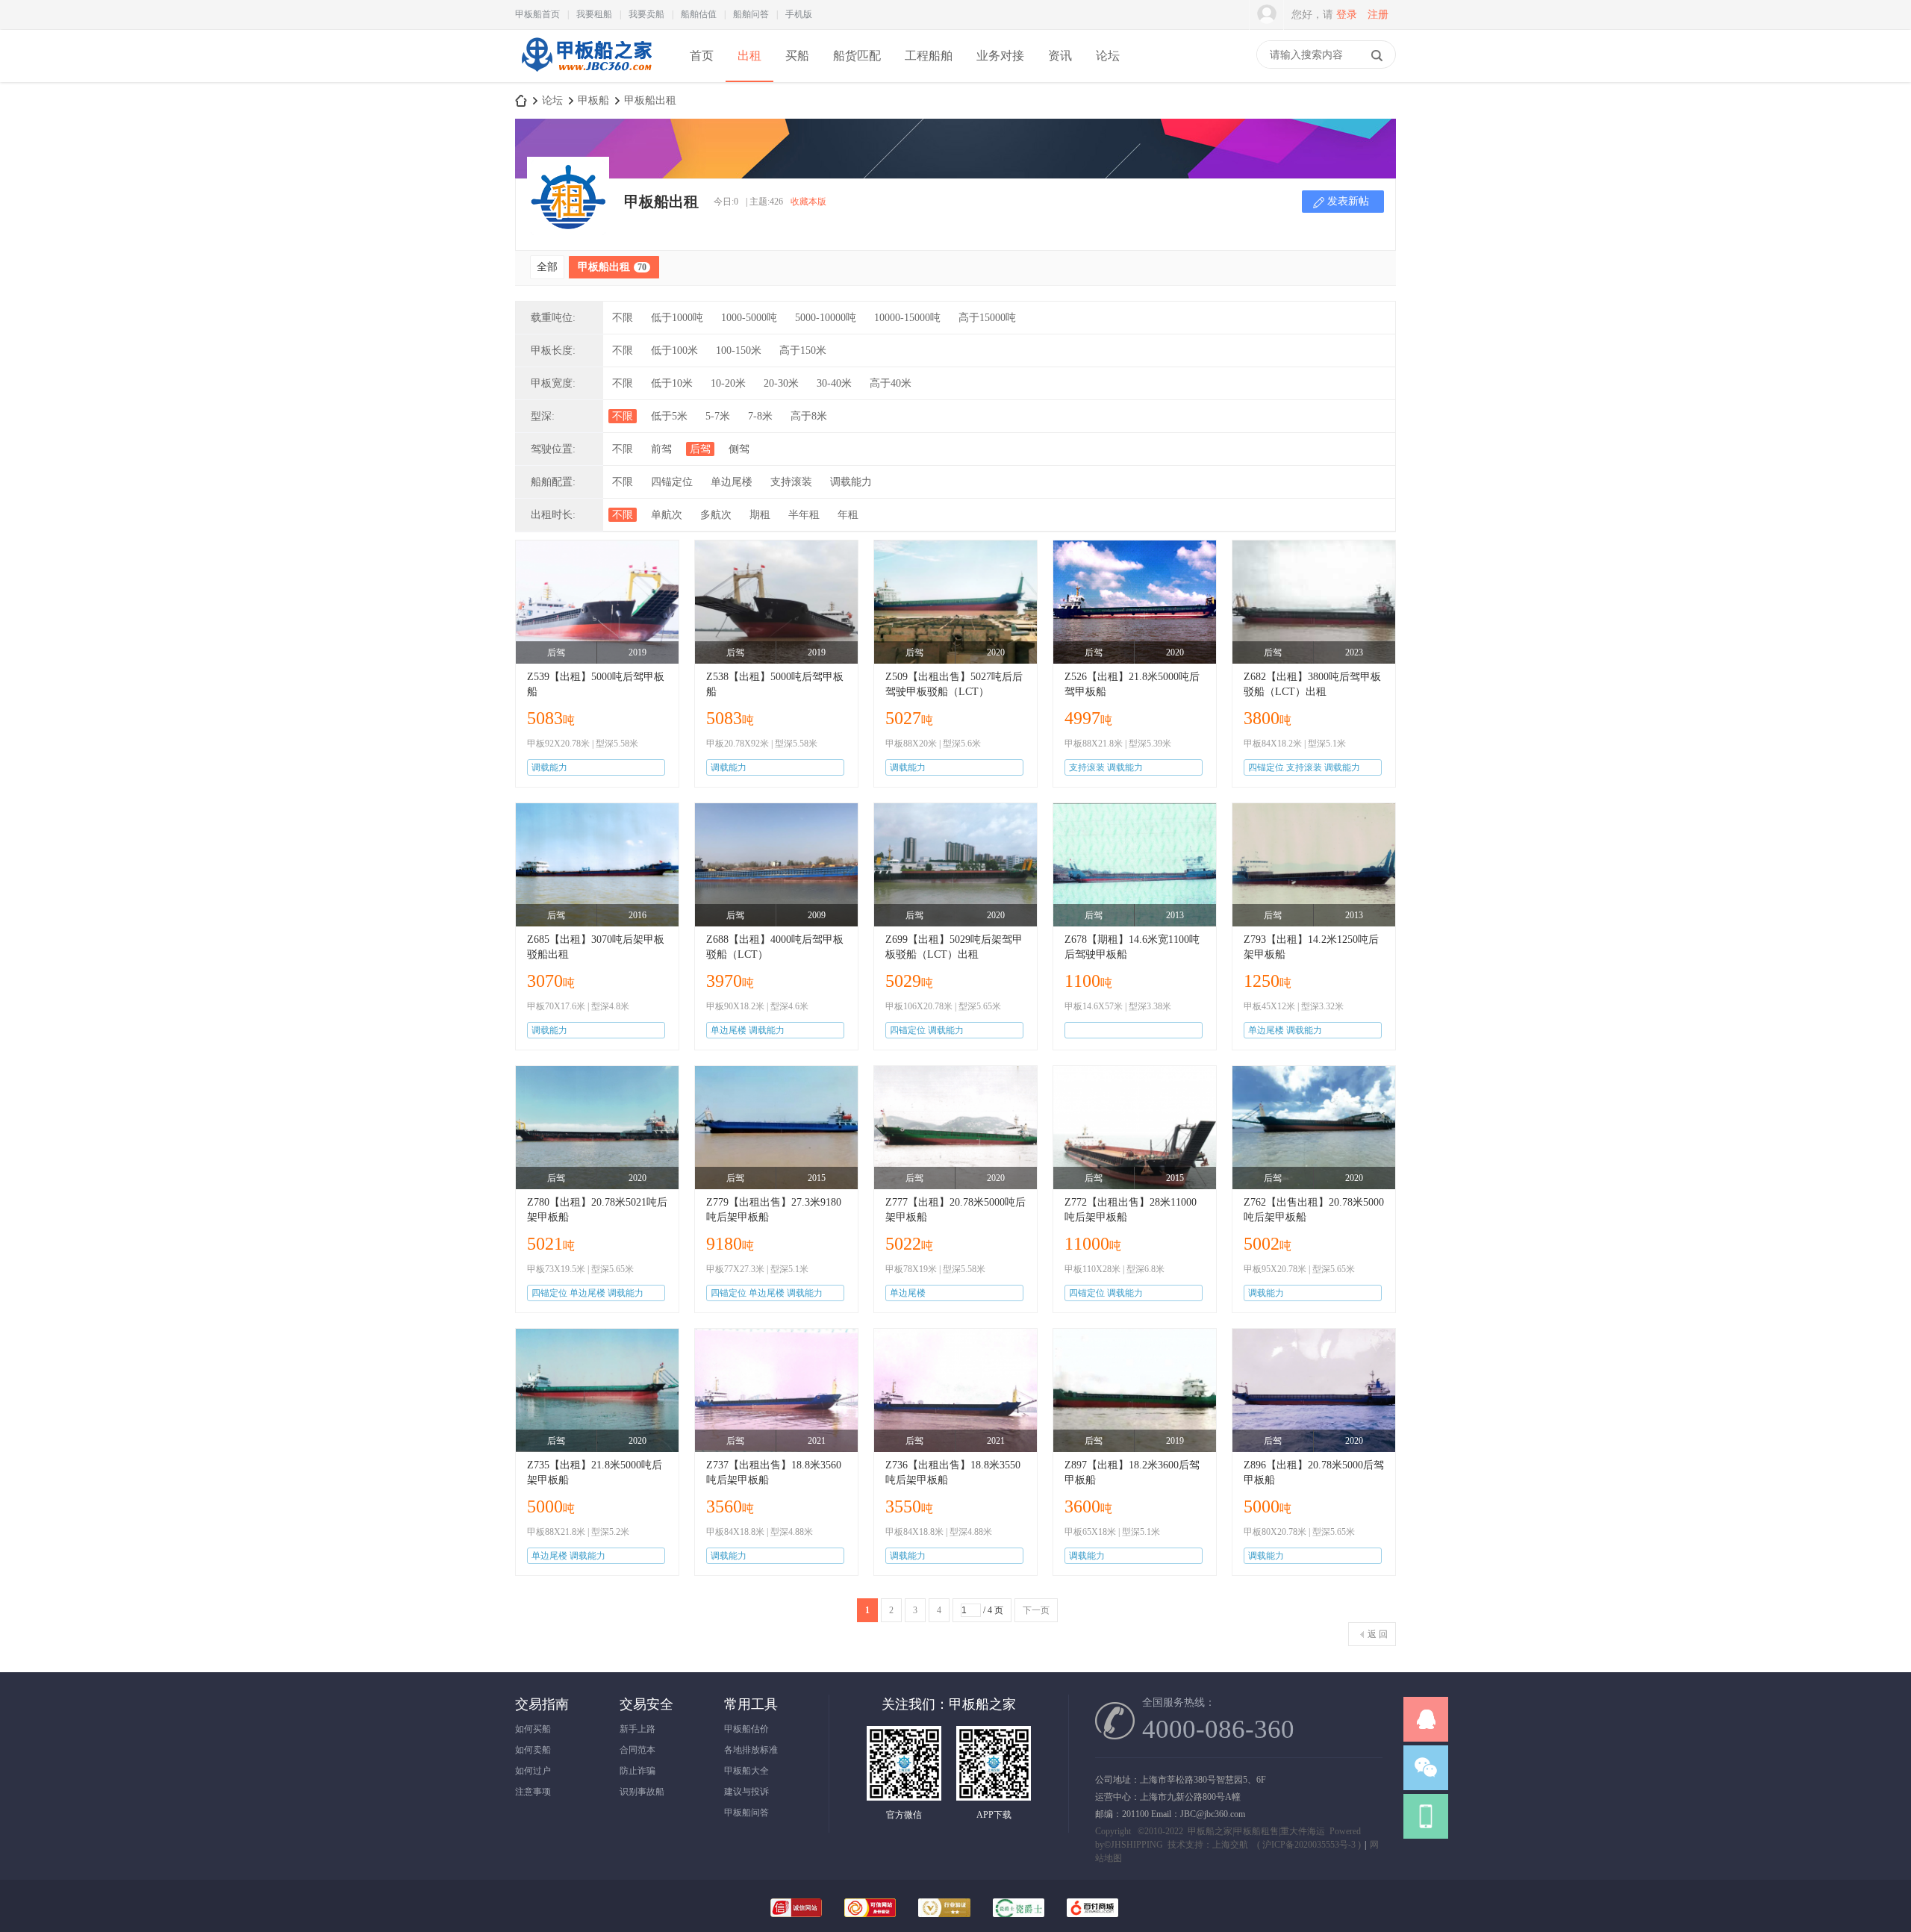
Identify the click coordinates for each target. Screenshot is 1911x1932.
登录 (1347, 15)
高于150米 (803, 350)
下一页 (1036, 1610)
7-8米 (760, 416)
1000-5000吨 (749, 318)
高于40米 (891, 383)
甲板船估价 (746, 1729)
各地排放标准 (751, 1750)
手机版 (799, 14)
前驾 (661, 449)
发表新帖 (1348, 201)
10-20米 (728, 383)
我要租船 (594, 14)
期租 (760, 515)
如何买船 (533, 1729)
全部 (547, 267)
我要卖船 (646, 14)
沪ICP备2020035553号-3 (1309, 1845)
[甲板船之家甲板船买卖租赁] (585, 81)
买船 (797, 56)
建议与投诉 (746, 1792)
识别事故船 (642, 1792)
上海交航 (1230, 1845)
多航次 (716, 515)
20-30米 (781, 383)
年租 (848, 515)
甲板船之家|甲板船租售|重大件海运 (1256, 1831)
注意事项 (533, 1792)
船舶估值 (699, 14)
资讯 (1060, 56)
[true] (1377, 55)
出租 (749, 56)
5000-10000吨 (826, 318)
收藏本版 (808, 202)
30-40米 (834, 383)
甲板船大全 (746, 1771)
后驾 (700, 449)
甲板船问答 (746, 1813)
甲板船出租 (650, 100)
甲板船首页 (537, 14)
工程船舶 (929, 56)
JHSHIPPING (1137, 1845)
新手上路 (637, 1729)
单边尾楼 (732, 482)
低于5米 (669, 416)
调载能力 (851, 482)
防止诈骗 (637, 1771)
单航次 (667, 515)
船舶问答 (751, 14)
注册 (1378, 15)
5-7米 (718, 416)
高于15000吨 (987, 318)
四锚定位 (672, 482)
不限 (623, 318)
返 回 (1378, 1634)
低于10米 (672, 383)
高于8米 (809, 416)
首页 (702, 56)
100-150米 (739, 350)
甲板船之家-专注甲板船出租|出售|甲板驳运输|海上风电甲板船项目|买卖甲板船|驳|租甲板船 (521, 100)
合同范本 (637, 1750)
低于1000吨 (677, 318)
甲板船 (593, 100)
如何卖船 (533, 1750)
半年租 (804, 515)
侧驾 (739, 449)
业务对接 (1000, 56)
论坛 (1108, 56)
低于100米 (674, 350)
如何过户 (533, 1771)
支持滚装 (791, 482)
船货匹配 (857, 56)
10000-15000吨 (907, 318)
